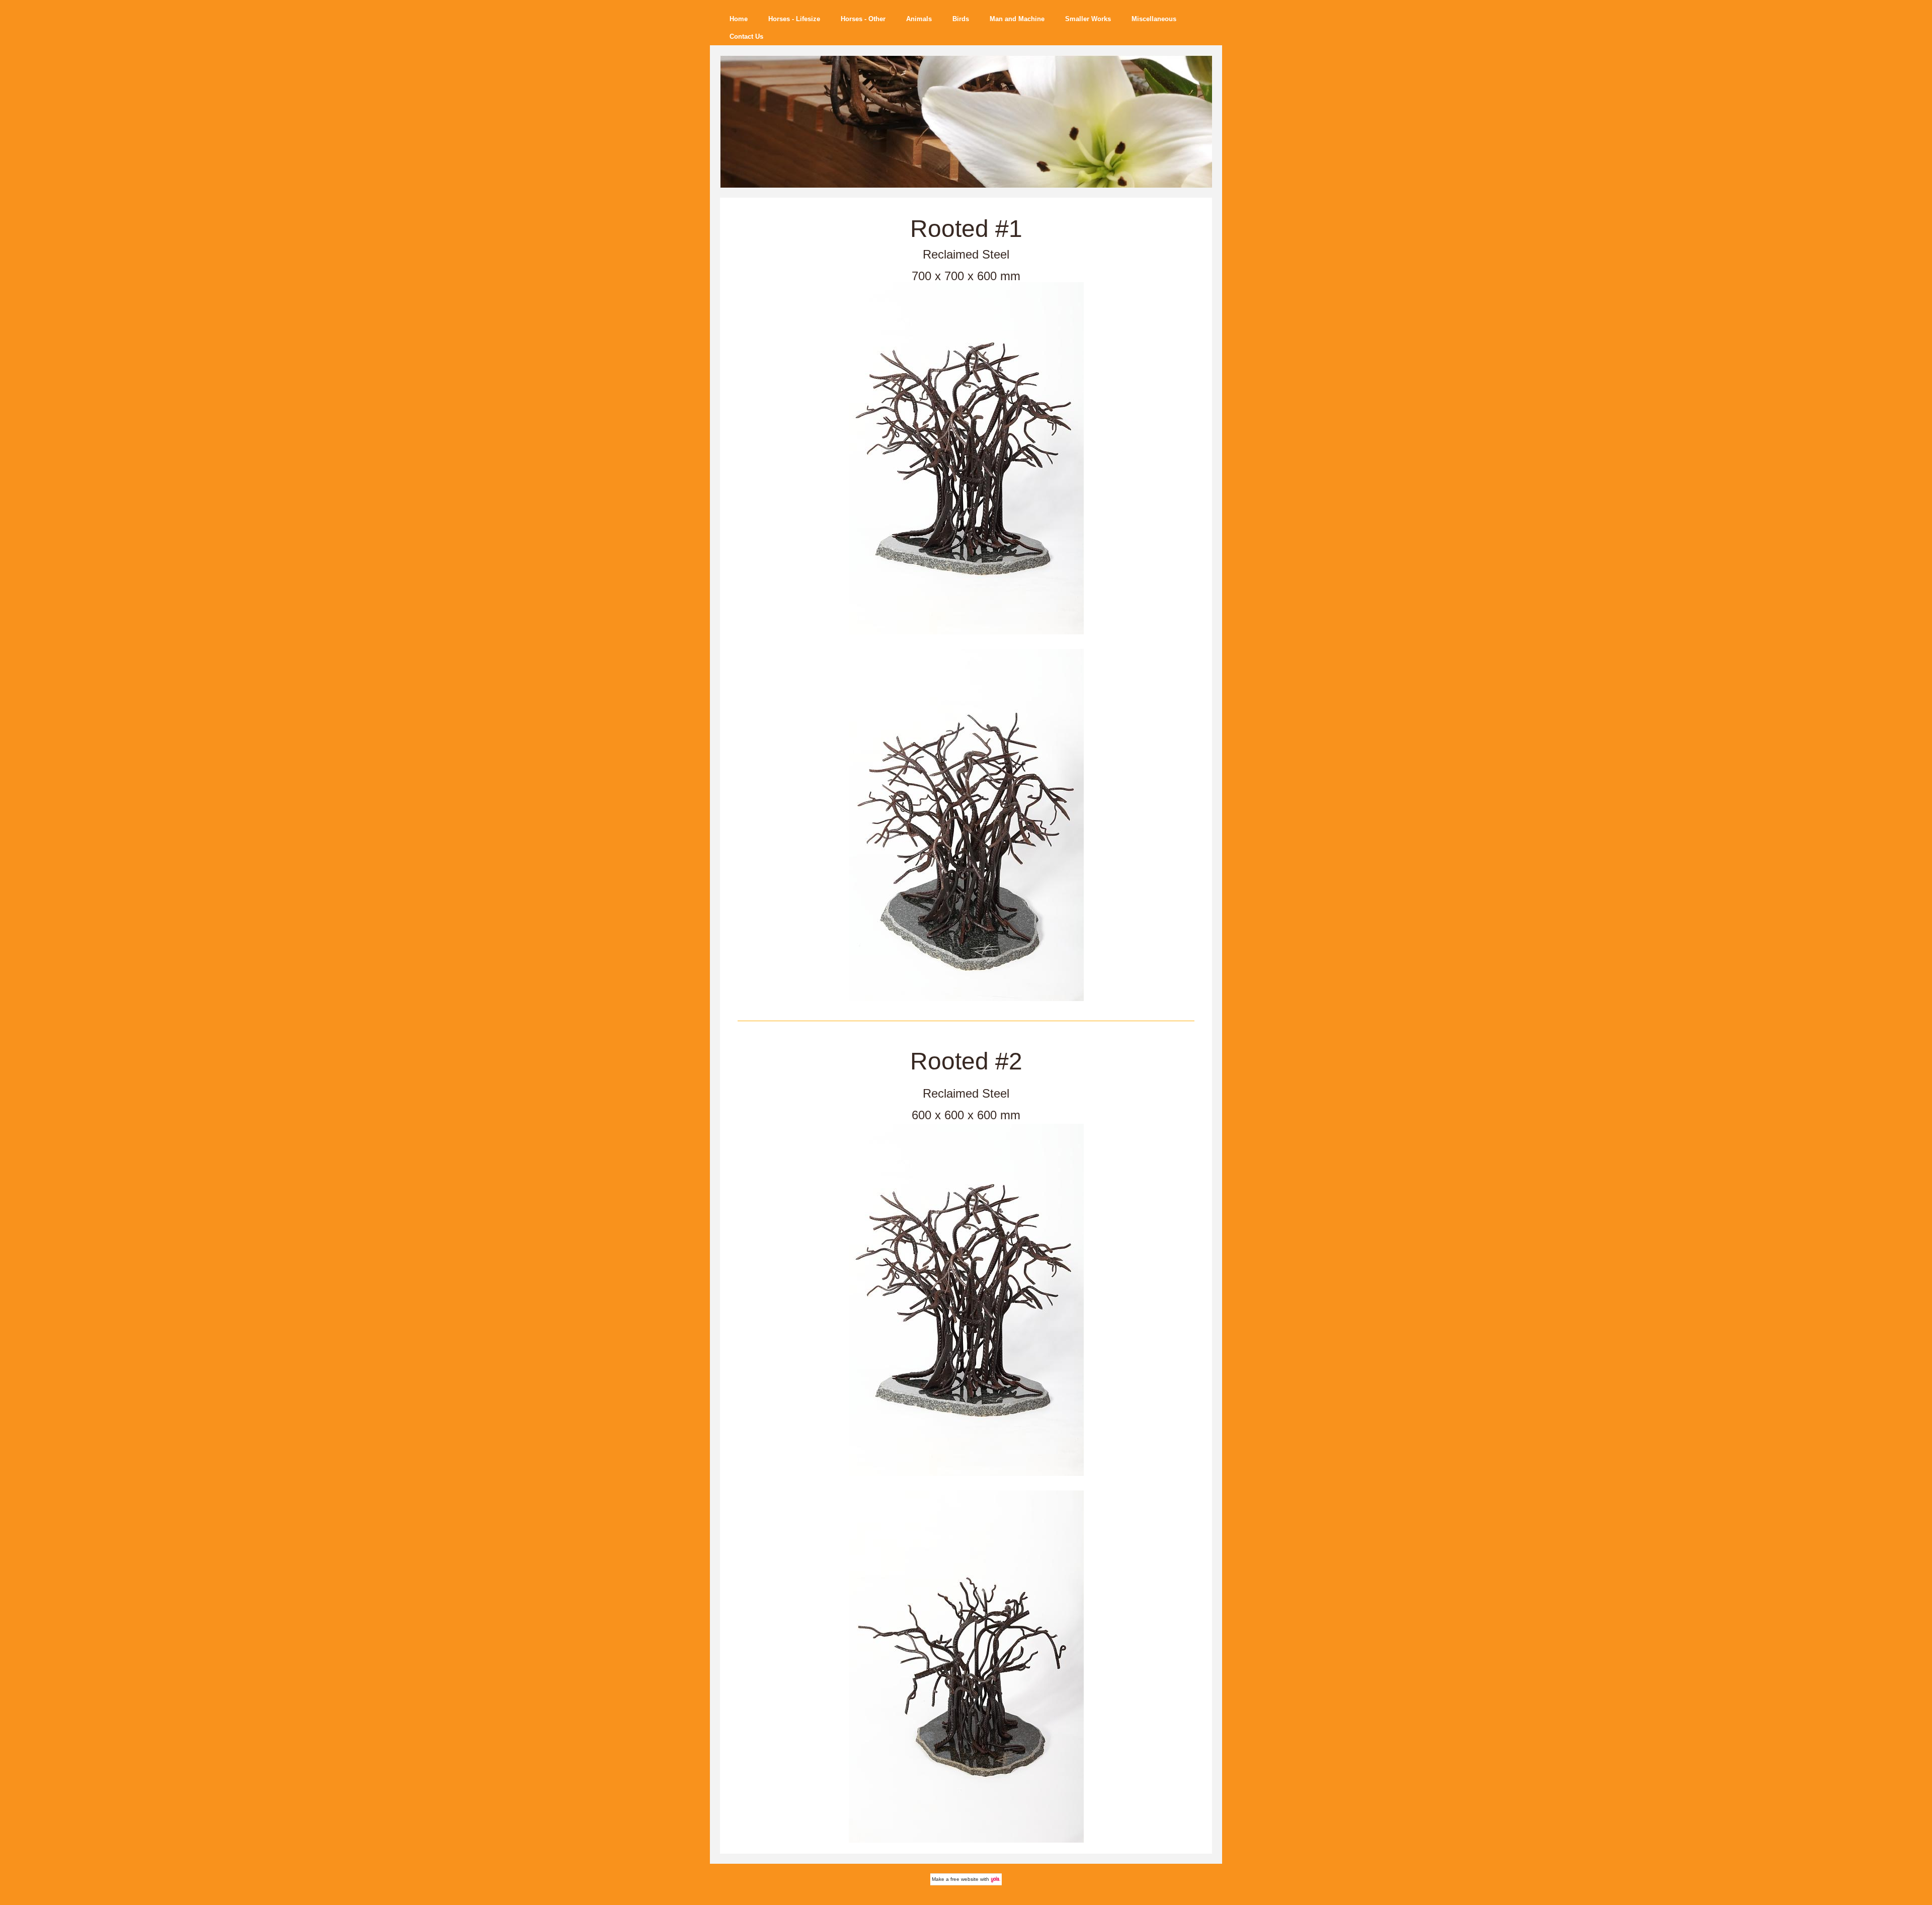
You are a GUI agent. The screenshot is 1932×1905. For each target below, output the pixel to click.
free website (964, 1879)
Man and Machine (1017, 19)
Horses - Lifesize (794, 19)
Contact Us (746, 36)
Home (739, 19)
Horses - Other (863, 19)
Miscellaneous (1154, 19)
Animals (919, 19)
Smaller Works (1088, 19)
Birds (961, 19)
